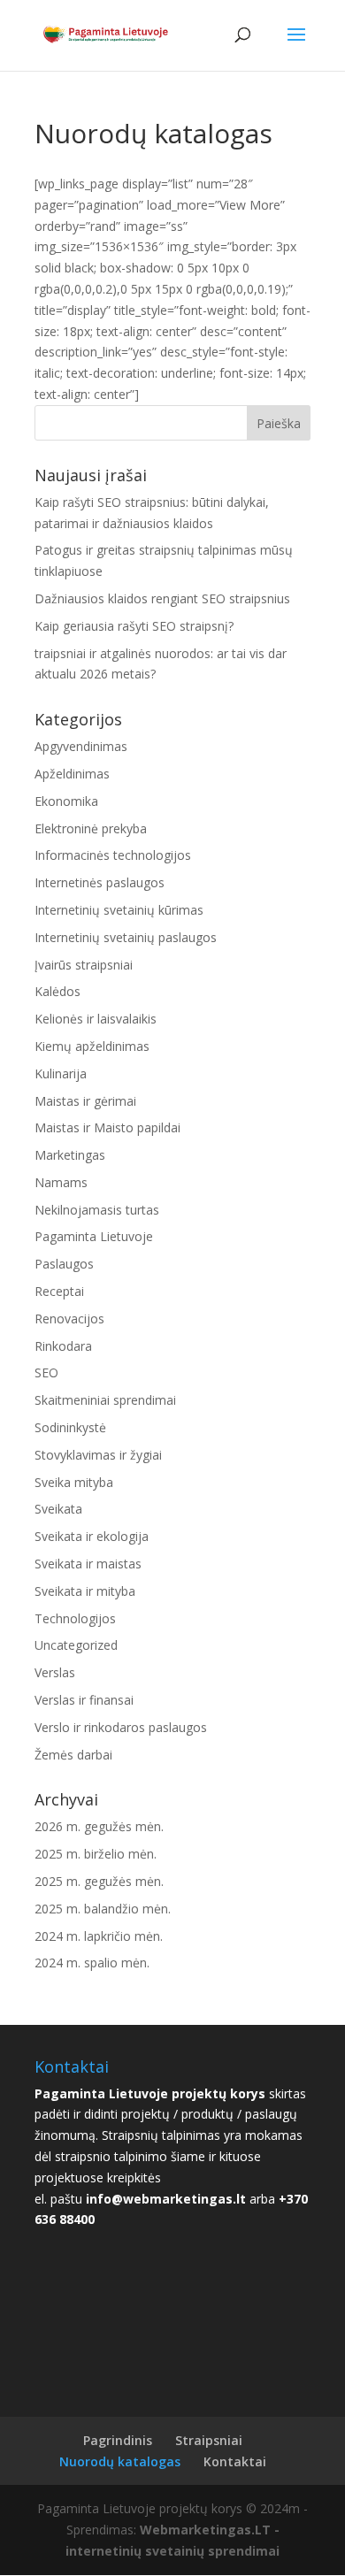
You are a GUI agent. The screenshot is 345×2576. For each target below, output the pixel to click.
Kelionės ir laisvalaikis (96, 1019)
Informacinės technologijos (113, 855)
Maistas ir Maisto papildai (107, 1127)
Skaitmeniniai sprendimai (105, 1400)
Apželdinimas (72, 774)
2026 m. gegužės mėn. (99, 1826)
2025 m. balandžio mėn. (103, 1909)
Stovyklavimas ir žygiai (98, 1455)
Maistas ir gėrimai (85, 1101)
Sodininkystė (70, 1427)
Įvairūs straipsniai (84, 965)
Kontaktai (235, 2461)
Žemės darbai (73, 1755)
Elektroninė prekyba (91, 828)
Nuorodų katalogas (120, 2461)
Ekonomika (66, 801)
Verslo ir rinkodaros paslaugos (121, 1727)
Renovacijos (69, 1319)
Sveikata (58, 1509)
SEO (46, 1372)
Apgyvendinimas (81, 746)
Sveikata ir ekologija (92, 1536)
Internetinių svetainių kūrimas (119, 910)
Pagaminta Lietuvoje (94, 1236)
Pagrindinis (118, 2440)
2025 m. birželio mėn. (96, 1854)
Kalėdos (57, 991)
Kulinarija (61, 1073)
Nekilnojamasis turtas (97, 1210)
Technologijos (75, 1618)
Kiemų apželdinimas (92, 1046)
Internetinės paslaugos (100, 882)
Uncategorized (76, 1645)
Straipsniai (209, 2440)
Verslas (55, 1672)
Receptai (59, 1291)
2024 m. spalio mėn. (92, 1963)
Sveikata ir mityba (85, 1591)
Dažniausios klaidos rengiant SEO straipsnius (162, 598)
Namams (61, 1182)
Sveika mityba (74, 1482)
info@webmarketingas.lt (166, 2199)
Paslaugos (64, 1264)
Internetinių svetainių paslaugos (126, 937)
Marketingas (70, 1155)
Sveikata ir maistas (88, 1564)
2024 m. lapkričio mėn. (99, 1936)
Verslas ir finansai (84, 1700)
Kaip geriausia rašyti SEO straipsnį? (134, 626)
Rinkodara (63, 1346)
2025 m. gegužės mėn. (99, 1881)
